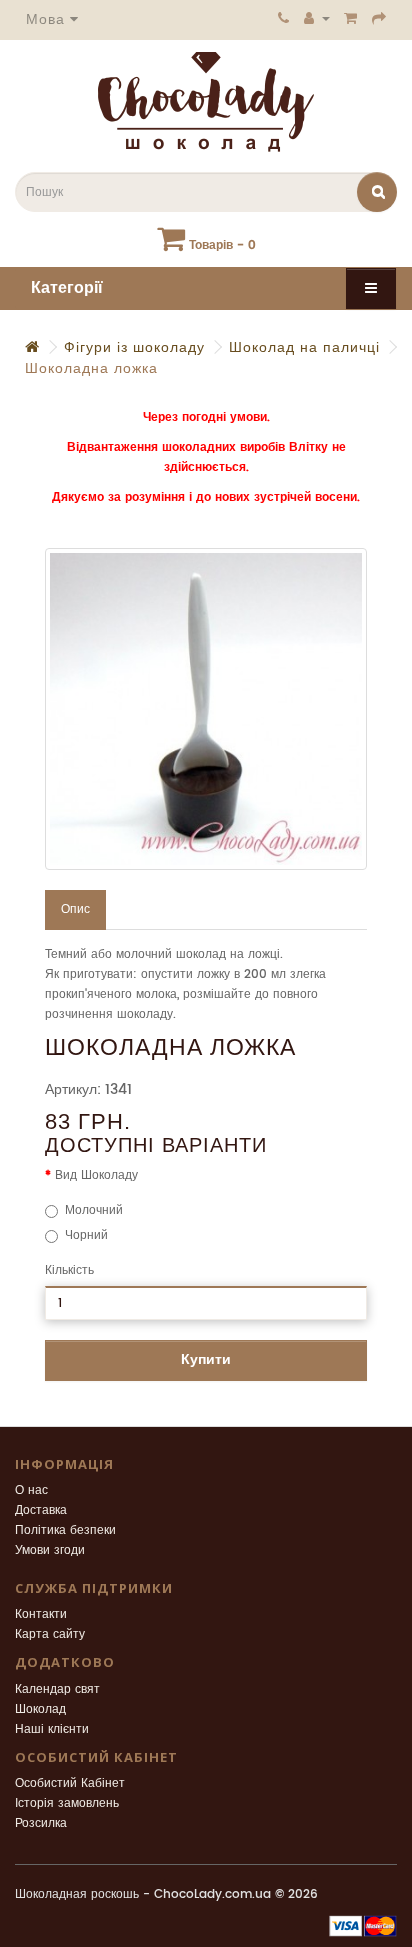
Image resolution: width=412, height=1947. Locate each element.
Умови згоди (50, 1550)
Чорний (86, 1235)
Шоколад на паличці (304, 347)
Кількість (69, 1270)
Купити (206, 1359)
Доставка (41, 1510)
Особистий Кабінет (70, 1783)
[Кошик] (351, 18)
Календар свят (57, 1689)
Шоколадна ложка (91, 368)
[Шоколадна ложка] (206, 709)
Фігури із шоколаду (134, 347)
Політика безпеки (65, 1530)
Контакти (41, 1614)
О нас (31, 1490)
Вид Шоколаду (96, 1175)
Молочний (94, 1210)
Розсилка (41, 1823)
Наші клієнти (52, 1729)
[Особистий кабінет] (317, 18)
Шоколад (40, 1709)
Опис (75, 909)
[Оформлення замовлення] (379, 18)
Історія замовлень (67, 1803)
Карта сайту (50, 1634)
